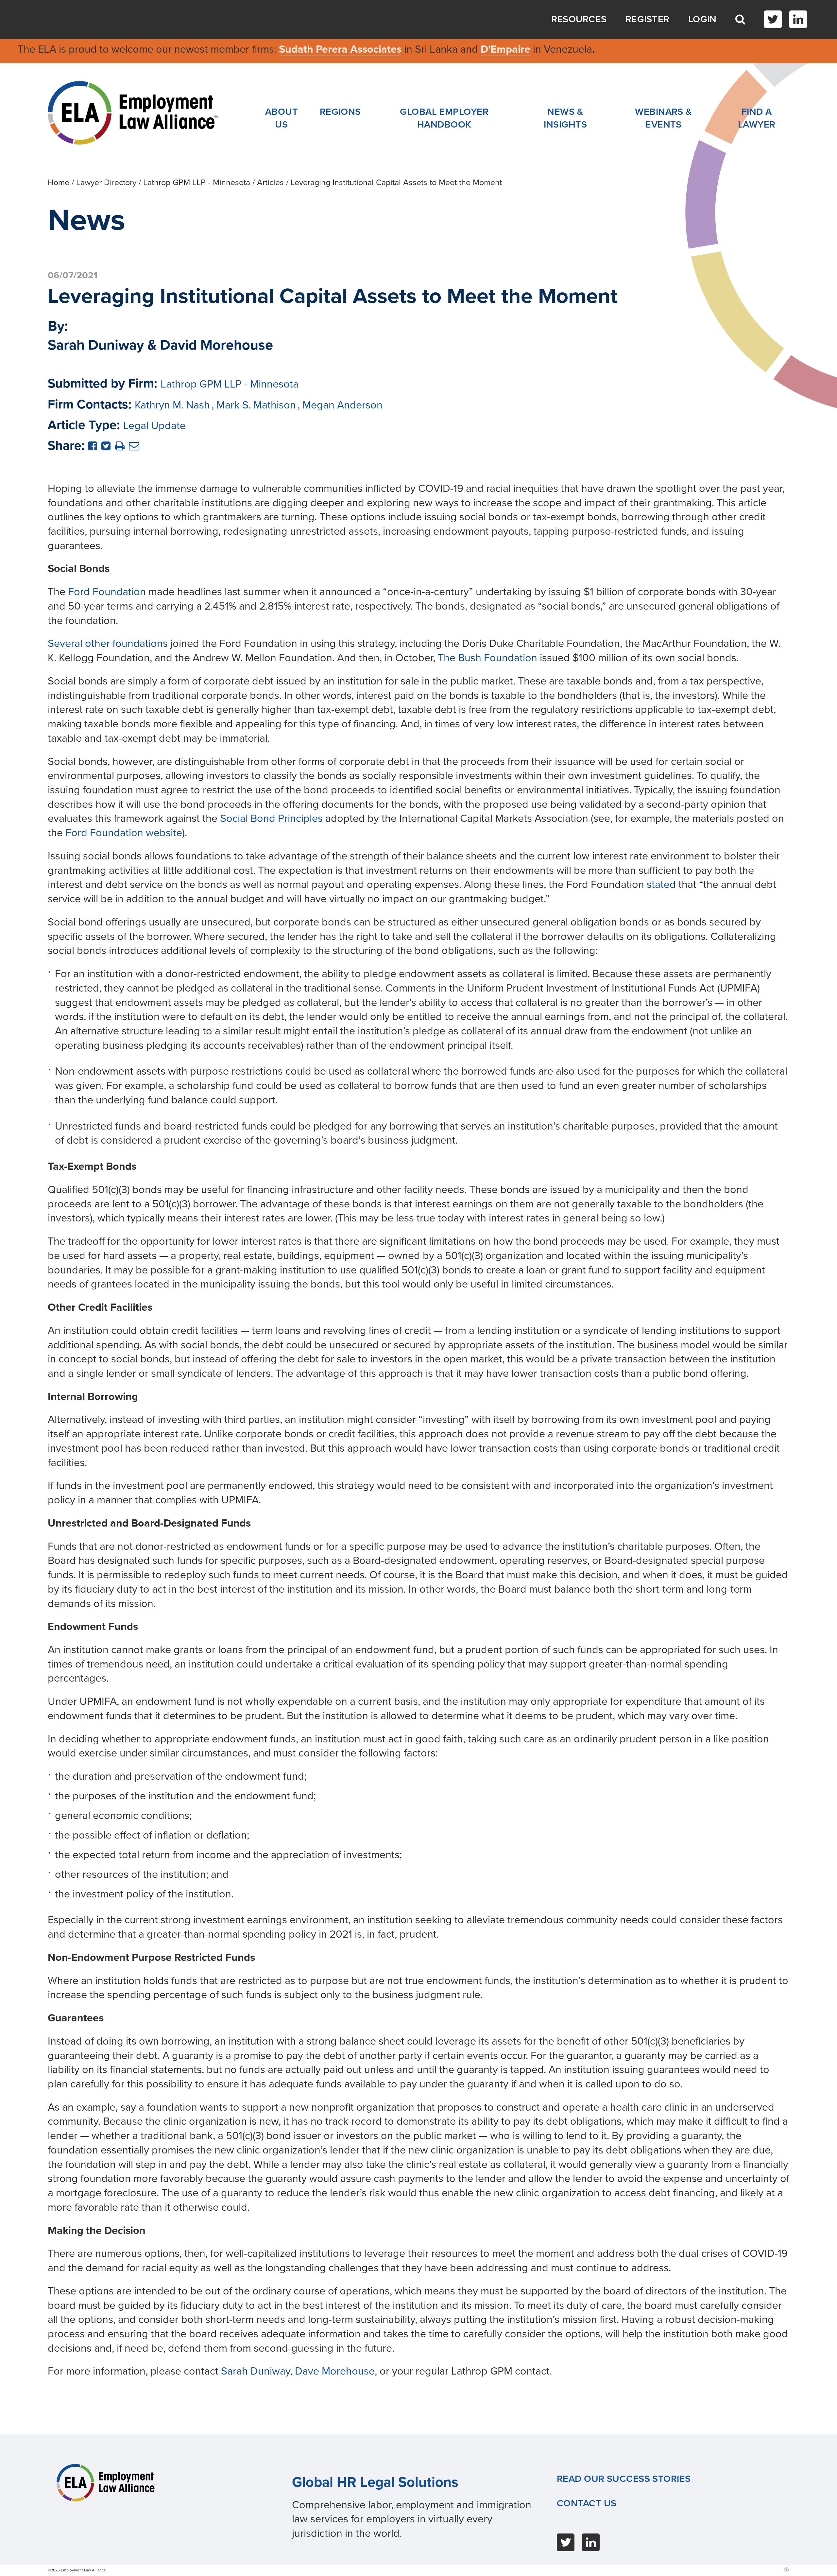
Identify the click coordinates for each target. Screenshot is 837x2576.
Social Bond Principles (271, 818)
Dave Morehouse (335, 2371)
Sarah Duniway (256, 2371)
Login (702, 19)
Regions (340, 112)
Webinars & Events (663, 118)
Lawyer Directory (106, 182)
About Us (282, 118)
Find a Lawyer (757, 118)
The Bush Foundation (487, 658)
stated (661, 884)
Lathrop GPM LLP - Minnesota (197, 182)
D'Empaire (505, 49)
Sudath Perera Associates (340, 49)
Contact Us (587, 2503)
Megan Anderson (342, 405)
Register (647, 19)
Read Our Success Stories (624, 2479)
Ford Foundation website (124, 833)
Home (59, 182)
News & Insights (565, 118)
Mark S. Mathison (256, 405)
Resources (579, 19)
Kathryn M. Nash (172, 405)
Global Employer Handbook (444, 118)
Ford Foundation (107, 592)
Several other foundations (108, 643)
